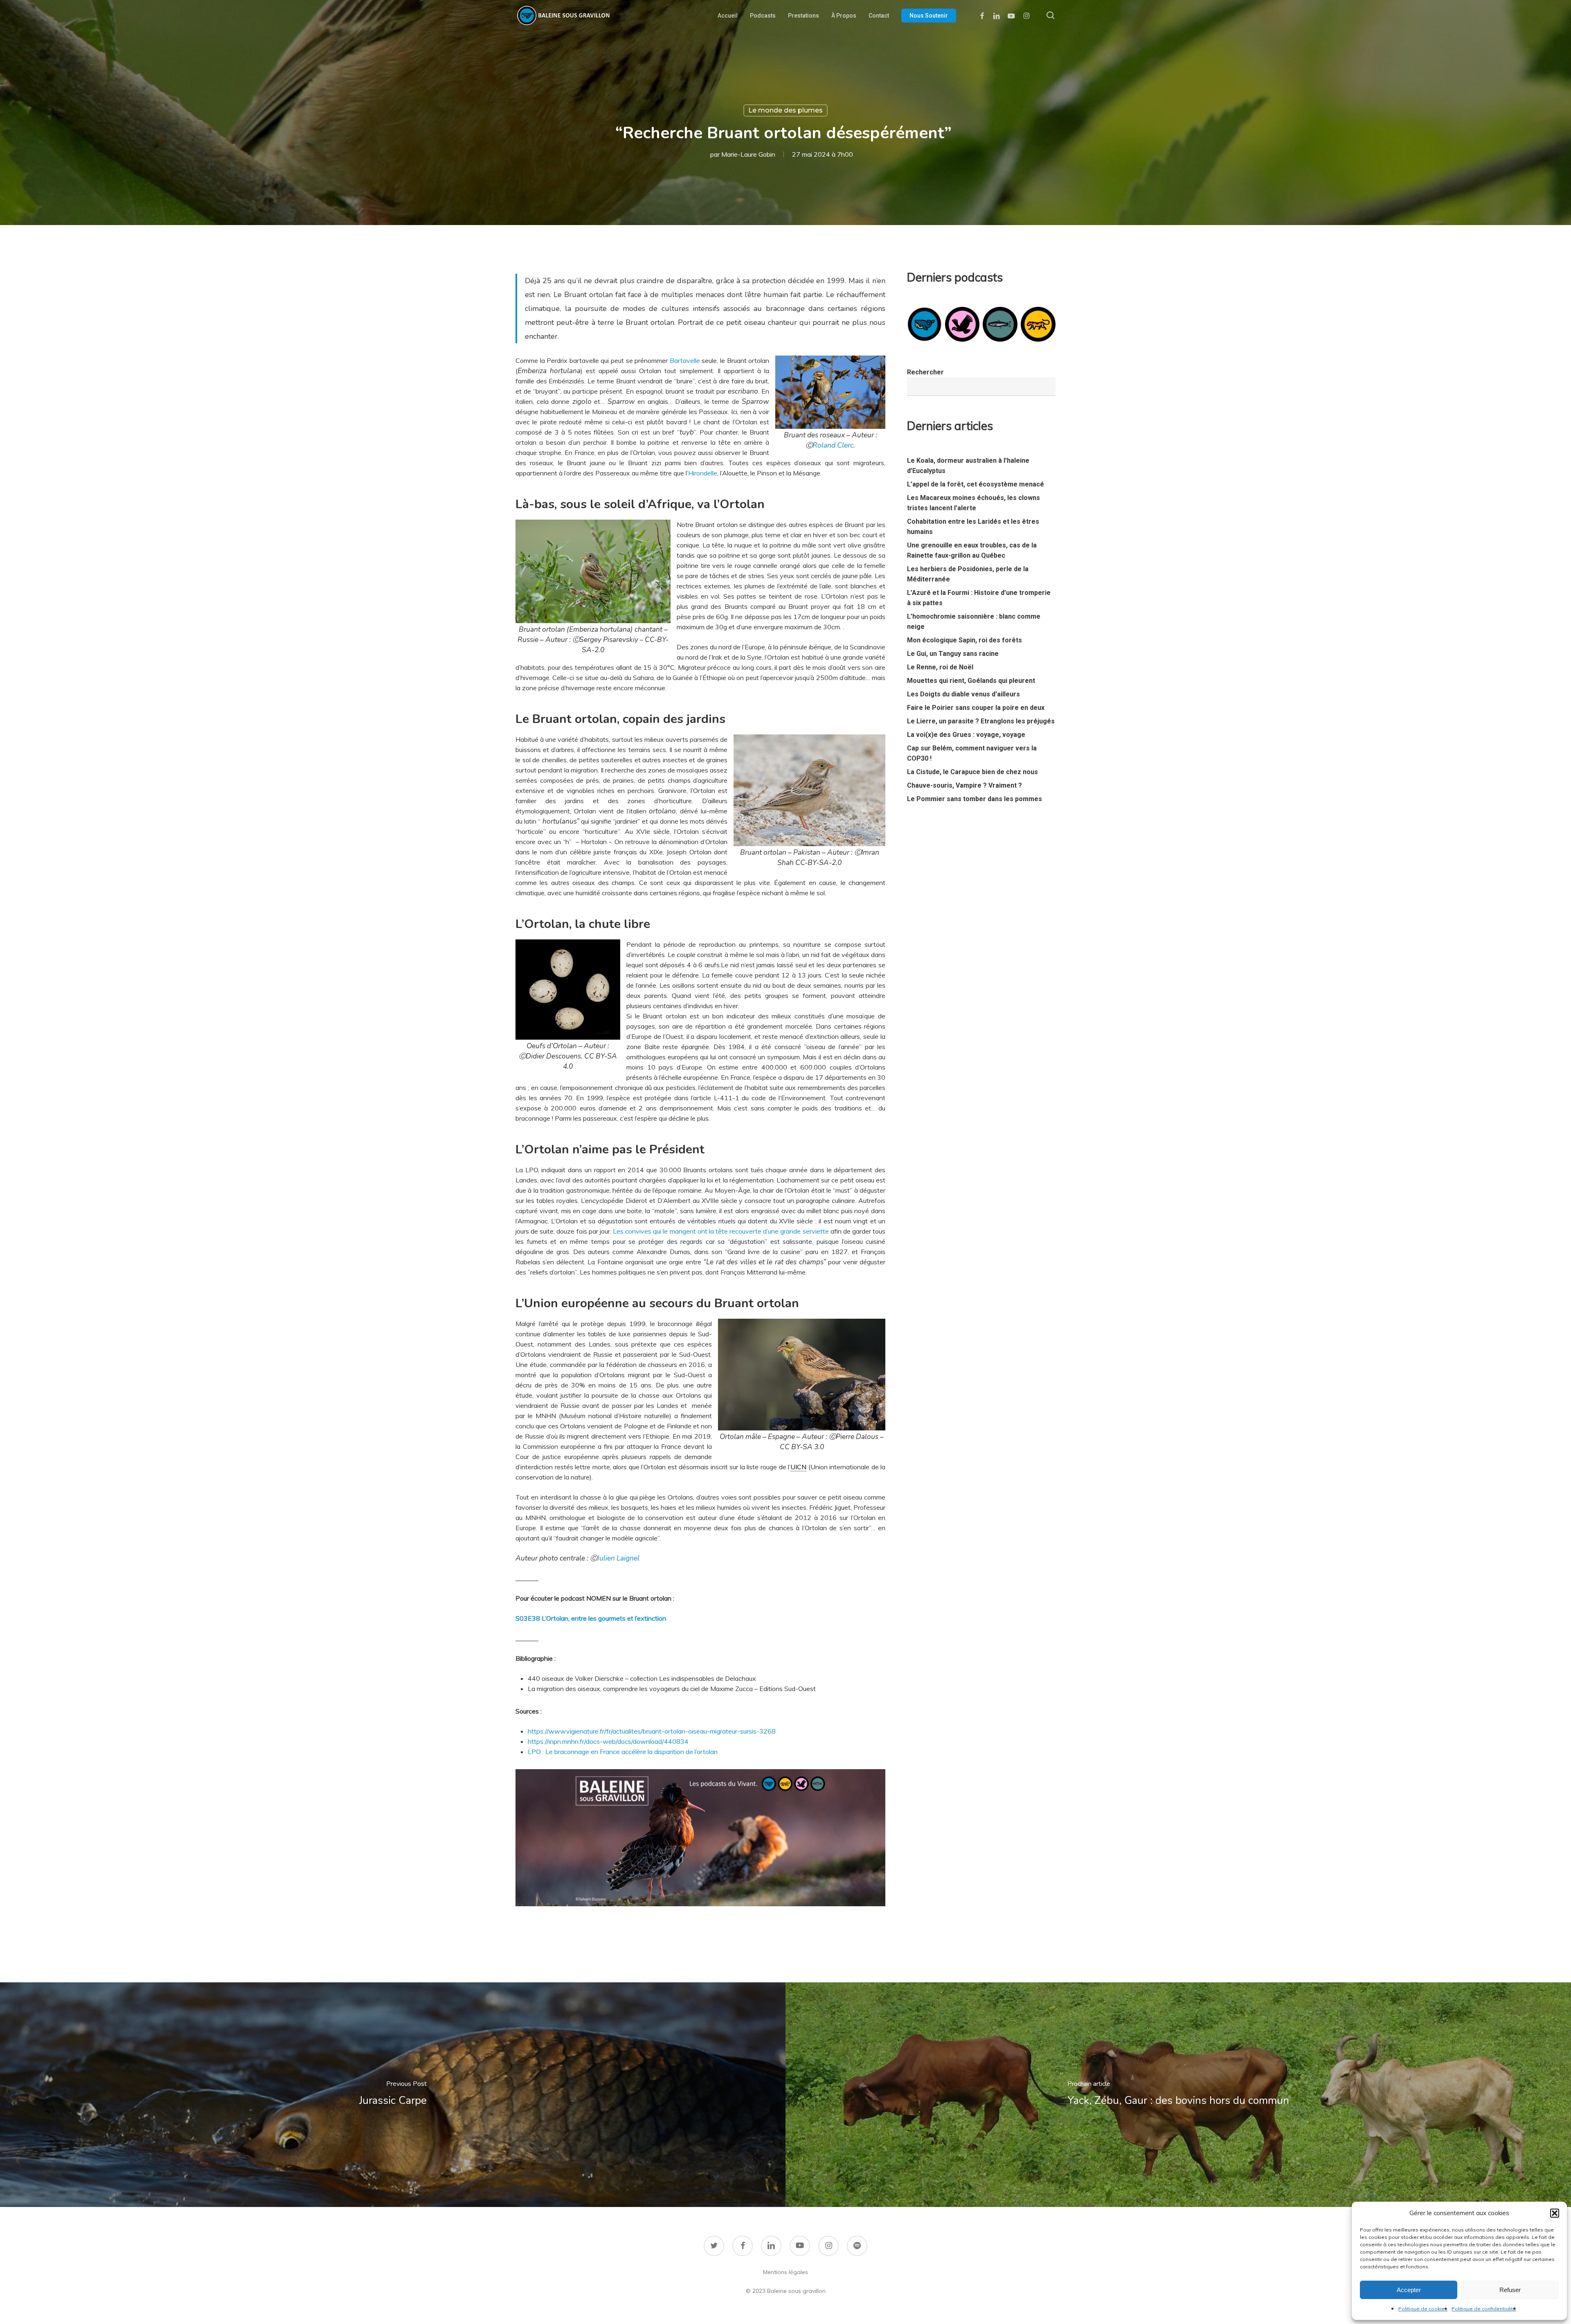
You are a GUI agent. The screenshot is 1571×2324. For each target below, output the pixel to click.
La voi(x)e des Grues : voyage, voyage (966, 735)
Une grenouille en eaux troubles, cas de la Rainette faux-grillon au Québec (972, 550)
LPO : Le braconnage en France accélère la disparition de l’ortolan (623, 1752)
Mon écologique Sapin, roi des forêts (964, 640)
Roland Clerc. (834, 445)
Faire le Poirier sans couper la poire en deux (976, 708)
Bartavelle (685, 360)
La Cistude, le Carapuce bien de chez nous (972, 772)
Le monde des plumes (785, 110)
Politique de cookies (1423, 2309)
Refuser (1510, 2290)
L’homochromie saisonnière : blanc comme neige (974, 622)
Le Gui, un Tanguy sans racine (953, 654)
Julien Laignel (618, 1558)
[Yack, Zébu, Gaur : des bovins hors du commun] (1178, 2095)
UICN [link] (798, 1467)
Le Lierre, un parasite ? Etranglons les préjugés (981, 721)
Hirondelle (703, 473)
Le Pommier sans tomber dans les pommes (975, 799)
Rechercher (925, 372)
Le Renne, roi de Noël (940, 667)
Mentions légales (785, 2272)
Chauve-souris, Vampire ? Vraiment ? (964, 785)
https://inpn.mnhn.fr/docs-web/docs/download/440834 (608, 1741)
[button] (1555, 2213)
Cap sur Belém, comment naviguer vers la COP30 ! (972, 753)
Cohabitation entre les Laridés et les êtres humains (973, 527)
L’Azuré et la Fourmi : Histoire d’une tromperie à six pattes (979, 598)
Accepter (1409, 2290)
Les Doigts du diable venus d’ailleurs (963, 694)
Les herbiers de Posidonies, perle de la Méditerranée (968, 574)
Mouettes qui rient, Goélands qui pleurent (971, 681)
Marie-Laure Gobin (748, 154)
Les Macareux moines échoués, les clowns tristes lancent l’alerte (973, 503)
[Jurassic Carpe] (393, 2095)
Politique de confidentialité (1484, 2309)
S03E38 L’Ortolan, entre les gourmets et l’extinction (591, 1618)
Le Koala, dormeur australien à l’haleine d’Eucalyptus (968, 466)
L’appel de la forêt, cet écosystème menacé (976, 484)
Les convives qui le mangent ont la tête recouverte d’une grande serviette (722, 1231)
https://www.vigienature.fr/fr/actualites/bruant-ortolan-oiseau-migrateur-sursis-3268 (652, 1731)
